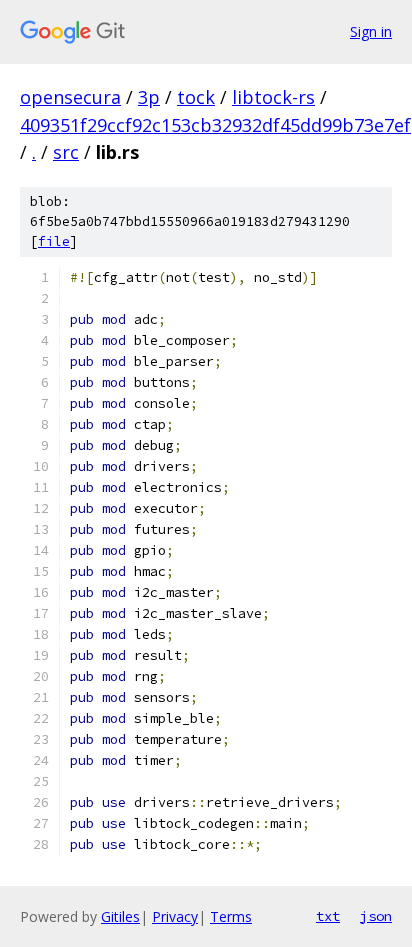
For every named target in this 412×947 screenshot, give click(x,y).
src (66, 152)
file (54, 241)
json (376, 916)
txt (328, 916)
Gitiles (120, 916)
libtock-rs (273, 97)
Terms (231, 916)
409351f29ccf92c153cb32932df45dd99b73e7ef (215, 125)
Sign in (371, 31)
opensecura (70, 97)
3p (149, 97)
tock (196, 97)
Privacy (175, 916)
